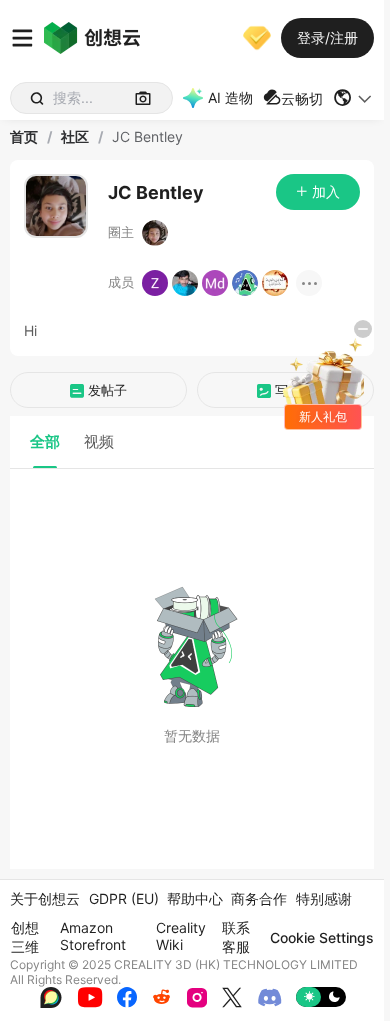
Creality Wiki (181, 936)
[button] (353, 98)
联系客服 (236, 937)
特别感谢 (324, 898)
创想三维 (25, 937)
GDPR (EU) (124, 898)
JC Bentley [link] (147, 137)
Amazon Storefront (93, 936)
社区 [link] (75, 137)
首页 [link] (24, 137)
